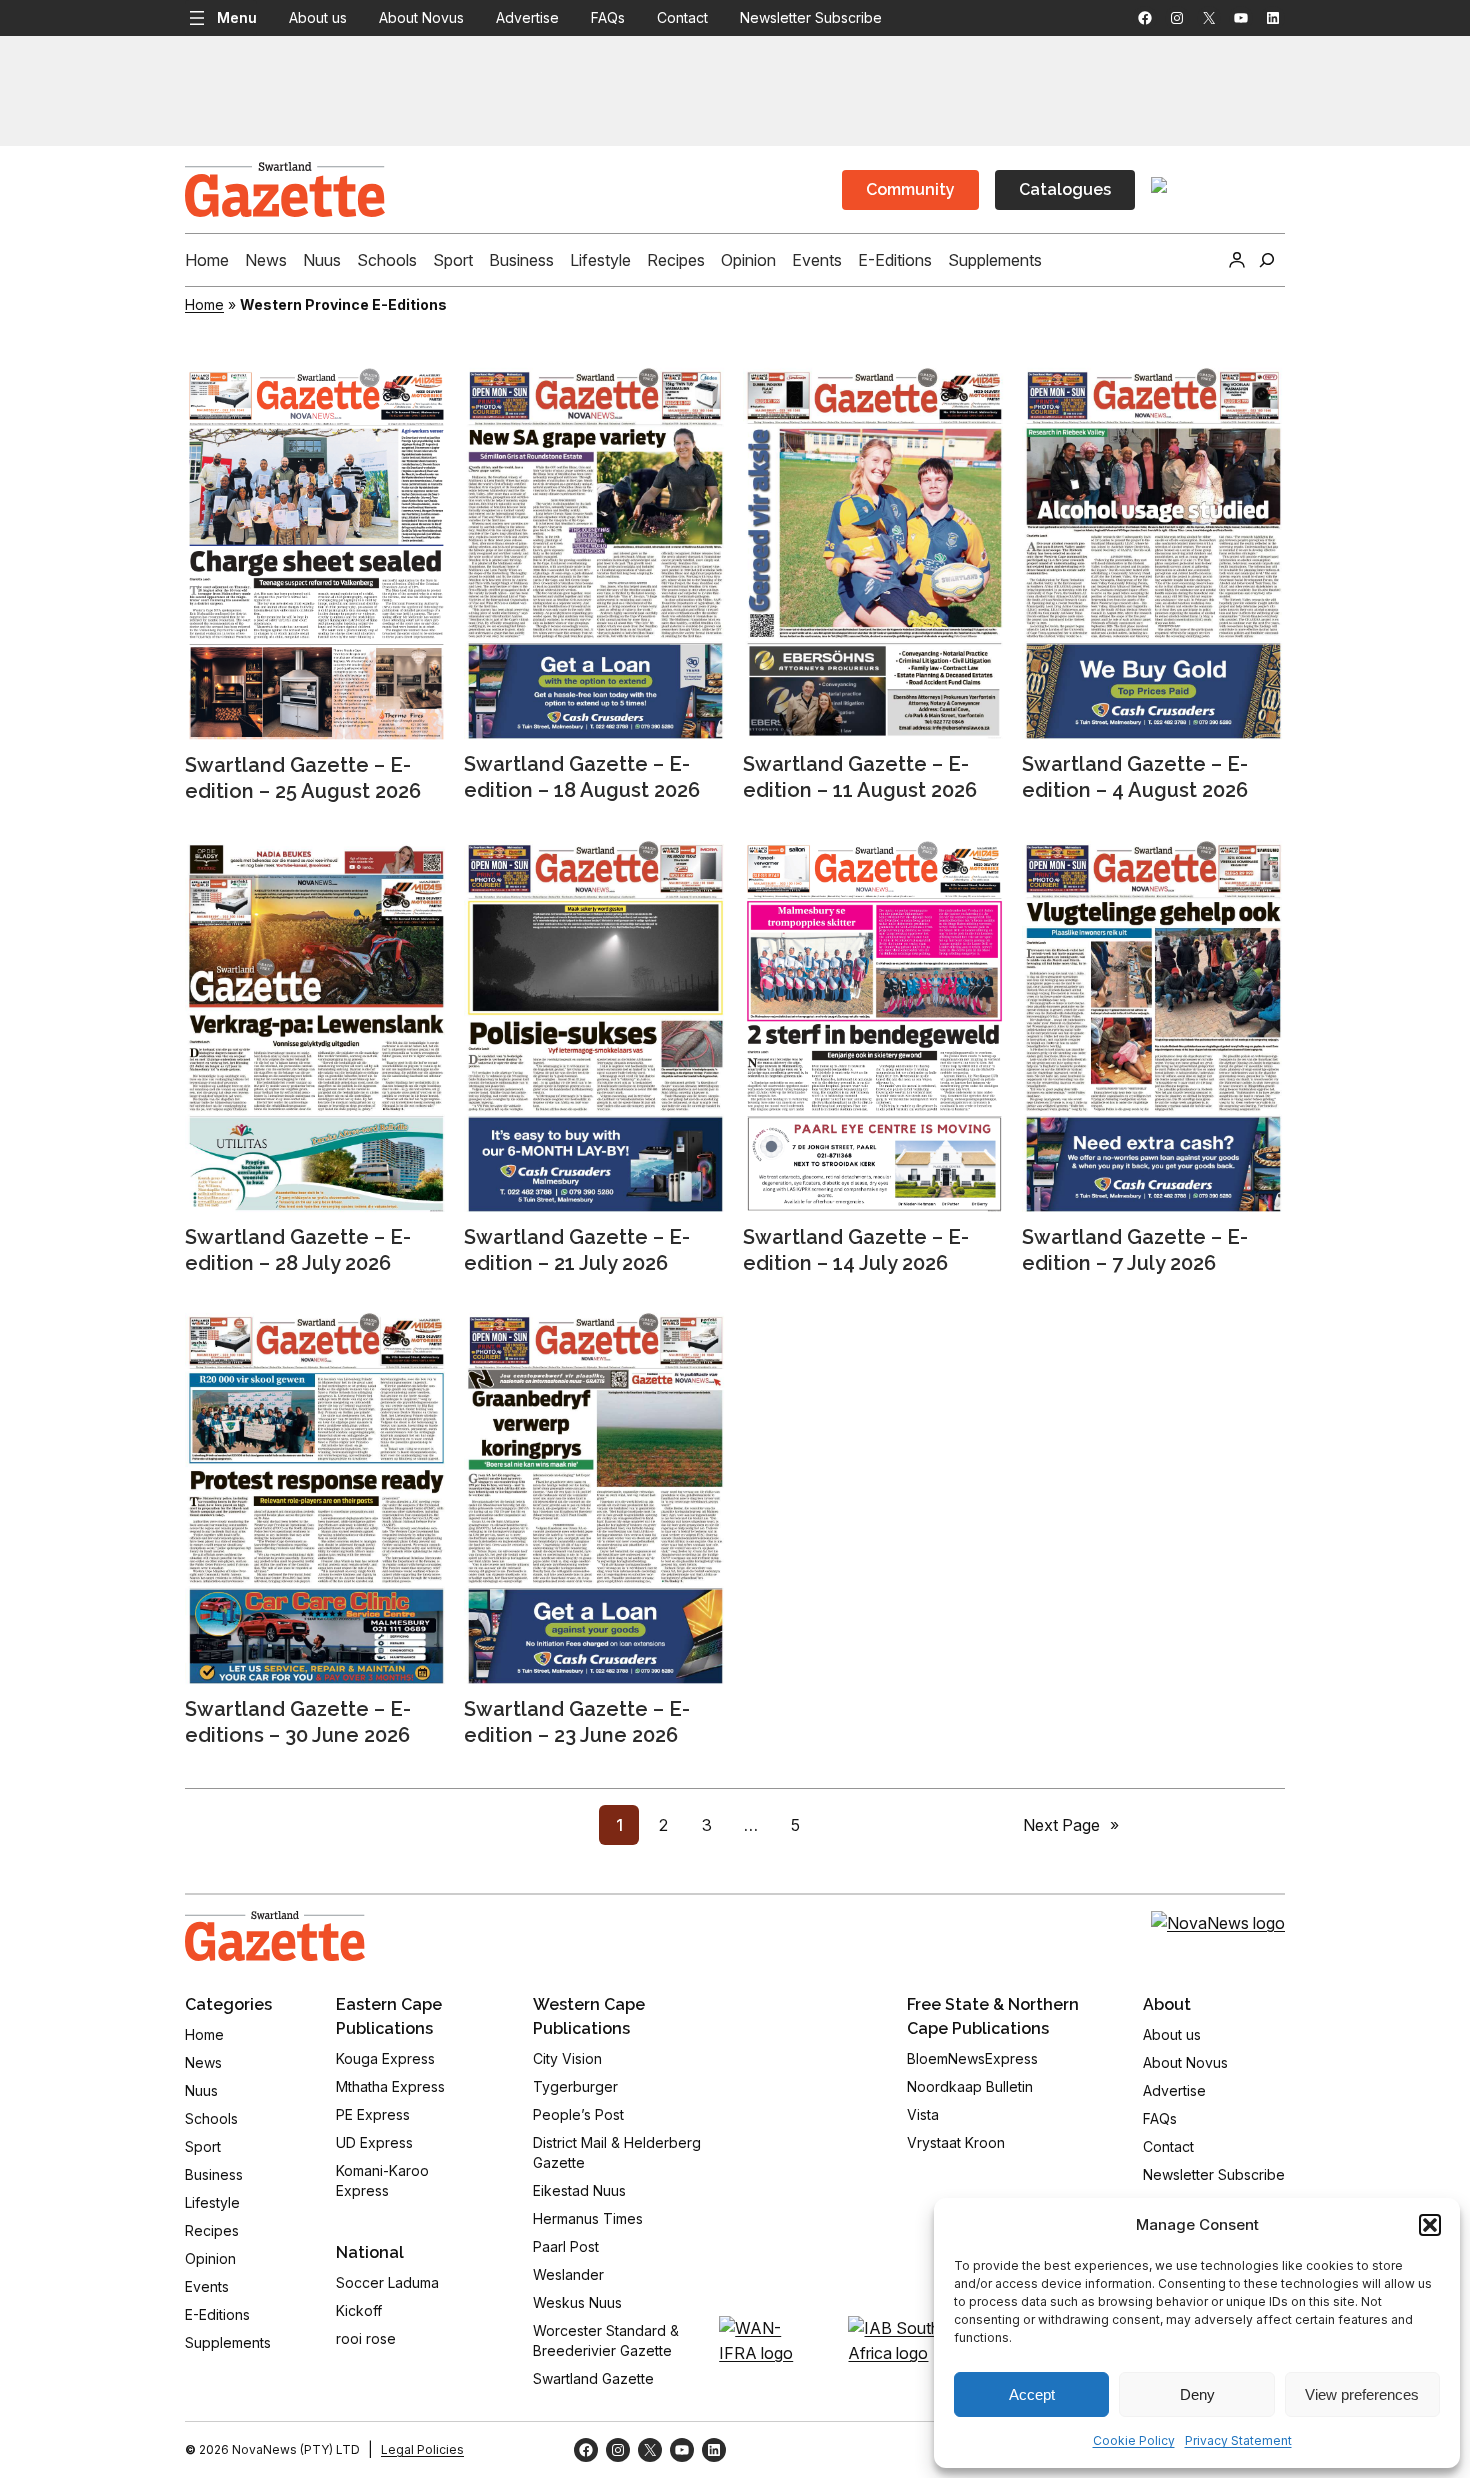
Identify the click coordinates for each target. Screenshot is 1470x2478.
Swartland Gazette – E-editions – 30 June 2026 (298, 1722)
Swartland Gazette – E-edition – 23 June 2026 (577, 1722)
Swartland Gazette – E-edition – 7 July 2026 (1135, 1250)
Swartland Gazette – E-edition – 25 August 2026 (303, 778)
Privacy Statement (1238, 2440)
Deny (1197, 2394)
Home (204, 304)
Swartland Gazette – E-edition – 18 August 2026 (582, 777)
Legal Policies (422, 2449)
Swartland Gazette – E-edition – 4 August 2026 (1135, 777)
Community (910, 189)
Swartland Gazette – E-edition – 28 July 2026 (298, 1250)
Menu (237, 17)
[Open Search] (1267, 260)
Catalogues (1065, 189)
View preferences (1362, 2394)
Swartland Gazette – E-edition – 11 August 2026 (860, 777)
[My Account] (1237, 260)
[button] (1430, 2225)
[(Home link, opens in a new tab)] (275, 1936)
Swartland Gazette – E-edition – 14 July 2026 (856, 1250)
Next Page (1071, 1825)
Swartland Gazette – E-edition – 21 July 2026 (577, 1250)
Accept (1032, 2394)
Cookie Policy (1134, 2440)
